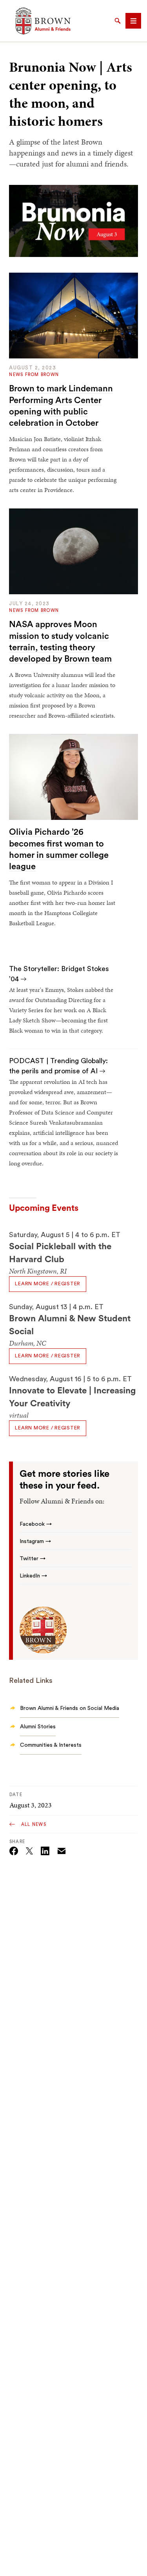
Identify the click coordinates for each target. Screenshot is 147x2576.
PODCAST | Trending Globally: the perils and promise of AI (58, 1066)
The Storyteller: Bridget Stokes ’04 (59, 974)
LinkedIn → (33, 1576)
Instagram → (35, 1541)
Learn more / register (48, 1284)
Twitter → (33, 1559)
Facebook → (36, 1524)
